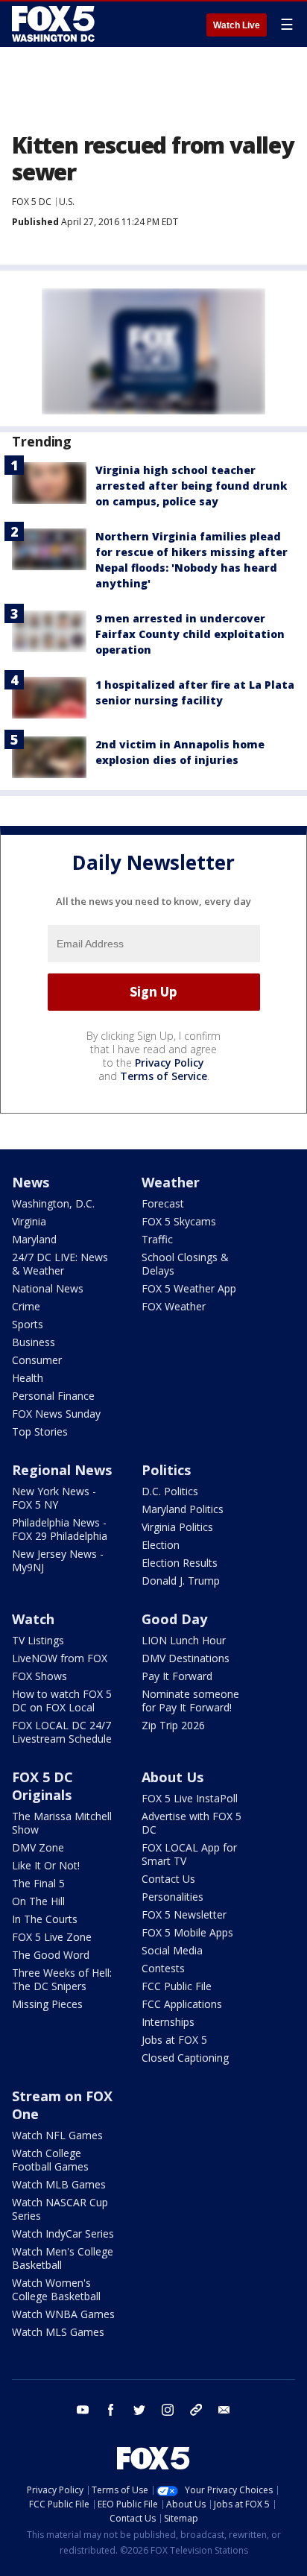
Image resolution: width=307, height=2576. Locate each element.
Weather (171, 1182)
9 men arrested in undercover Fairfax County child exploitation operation (190, 634)
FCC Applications (182, 2004)
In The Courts (45, 1919)
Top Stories (40, 1431)
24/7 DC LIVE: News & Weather (60, 1264)
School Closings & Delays (185, 1264)
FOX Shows (39, 1676)
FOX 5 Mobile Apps (187, 1932)
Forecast (163, 1203)
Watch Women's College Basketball (56, 2289)
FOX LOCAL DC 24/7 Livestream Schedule (62, 1732)
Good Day (174, 1619)
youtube (83, 2410)
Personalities (173, 1897)
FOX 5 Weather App (189, 1288)
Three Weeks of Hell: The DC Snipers (62, 1979)
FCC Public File (177, 1986)
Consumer (37, 1360)
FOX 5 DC (32, 202)
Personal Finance (53, 1396)
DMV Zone (38, 1847)
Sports (28, 1324)
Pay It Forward (177, 1676)
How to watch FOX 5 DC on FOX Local (62, 1701)
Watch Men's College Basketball (63, 2258)
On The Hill (38, 1901)
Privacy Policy (170, 1063)
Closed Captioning (185, 2058)
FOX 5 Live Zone (52, 1937)
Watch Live (237, 25)
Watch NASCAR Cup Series (60, 2209)
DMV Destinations (186, 1658)
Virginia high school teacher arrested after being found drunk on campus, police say (191, 486)
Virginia (29, 1221)
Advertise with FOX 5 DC (192, 1823)
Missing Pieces (47, 2004)
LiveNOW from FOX (60, 1658)
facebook (111, 2410)
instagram (168, 2410)
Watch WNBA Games (63, 2314)
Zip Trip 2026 (173, 1725)
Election (161, 1545)
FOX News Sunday (56, 1414)
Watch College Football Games (50, 2160)
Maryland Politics (183, 1509)
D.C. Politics (170, 1491)
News (31, 1182)
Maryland (34, 1239)
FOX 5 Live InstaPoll (190, 1798)
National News (48, 1288)
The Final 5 (38, 1883)
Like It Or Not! (46, 1865)
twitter (139, 2410)
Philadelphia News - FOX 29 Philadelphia (60, 1529)
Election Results (180, 1563)
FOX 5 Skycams (179, 1221)
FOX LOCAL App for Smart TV (189, 1854)
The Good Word (51, 1955)
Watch (33, 1619)
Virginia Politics (177, 1527)
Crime (26, 1306)
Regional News (62, 1470)
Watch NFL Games (57, 2135)
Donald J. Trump (181, 1581)
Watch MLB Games (59, 2184)
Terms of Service (164, 1076)
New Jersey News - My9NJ (58, 1560)
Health (28, 1378)
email (224, 2410)
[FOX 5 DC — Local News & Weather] (55, 24)
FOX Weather (174, 1306)
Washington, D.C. (53, 1203)
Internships (168, 2022)
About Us (173, 1777)
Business (34, 1342)
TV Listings (38, 1640)
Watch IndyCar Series (63, 2234)
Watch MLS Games (58, 2332)
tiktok (196, 2410)
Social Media (172, 1950)
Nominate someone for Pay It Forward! (190, 1701)
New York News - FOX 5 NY (54, 1498)
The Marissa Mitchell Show (62, 1823)
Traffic (157, 1239)
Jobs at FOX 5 (174, 2040)
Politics (166, 1470)
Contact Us (168, 1879)
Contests (163, 1968)
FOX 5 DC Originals (42, 1786)
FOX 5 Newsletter (184, 1914)
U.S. (67, 202)
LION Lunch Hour (184, 1640)
